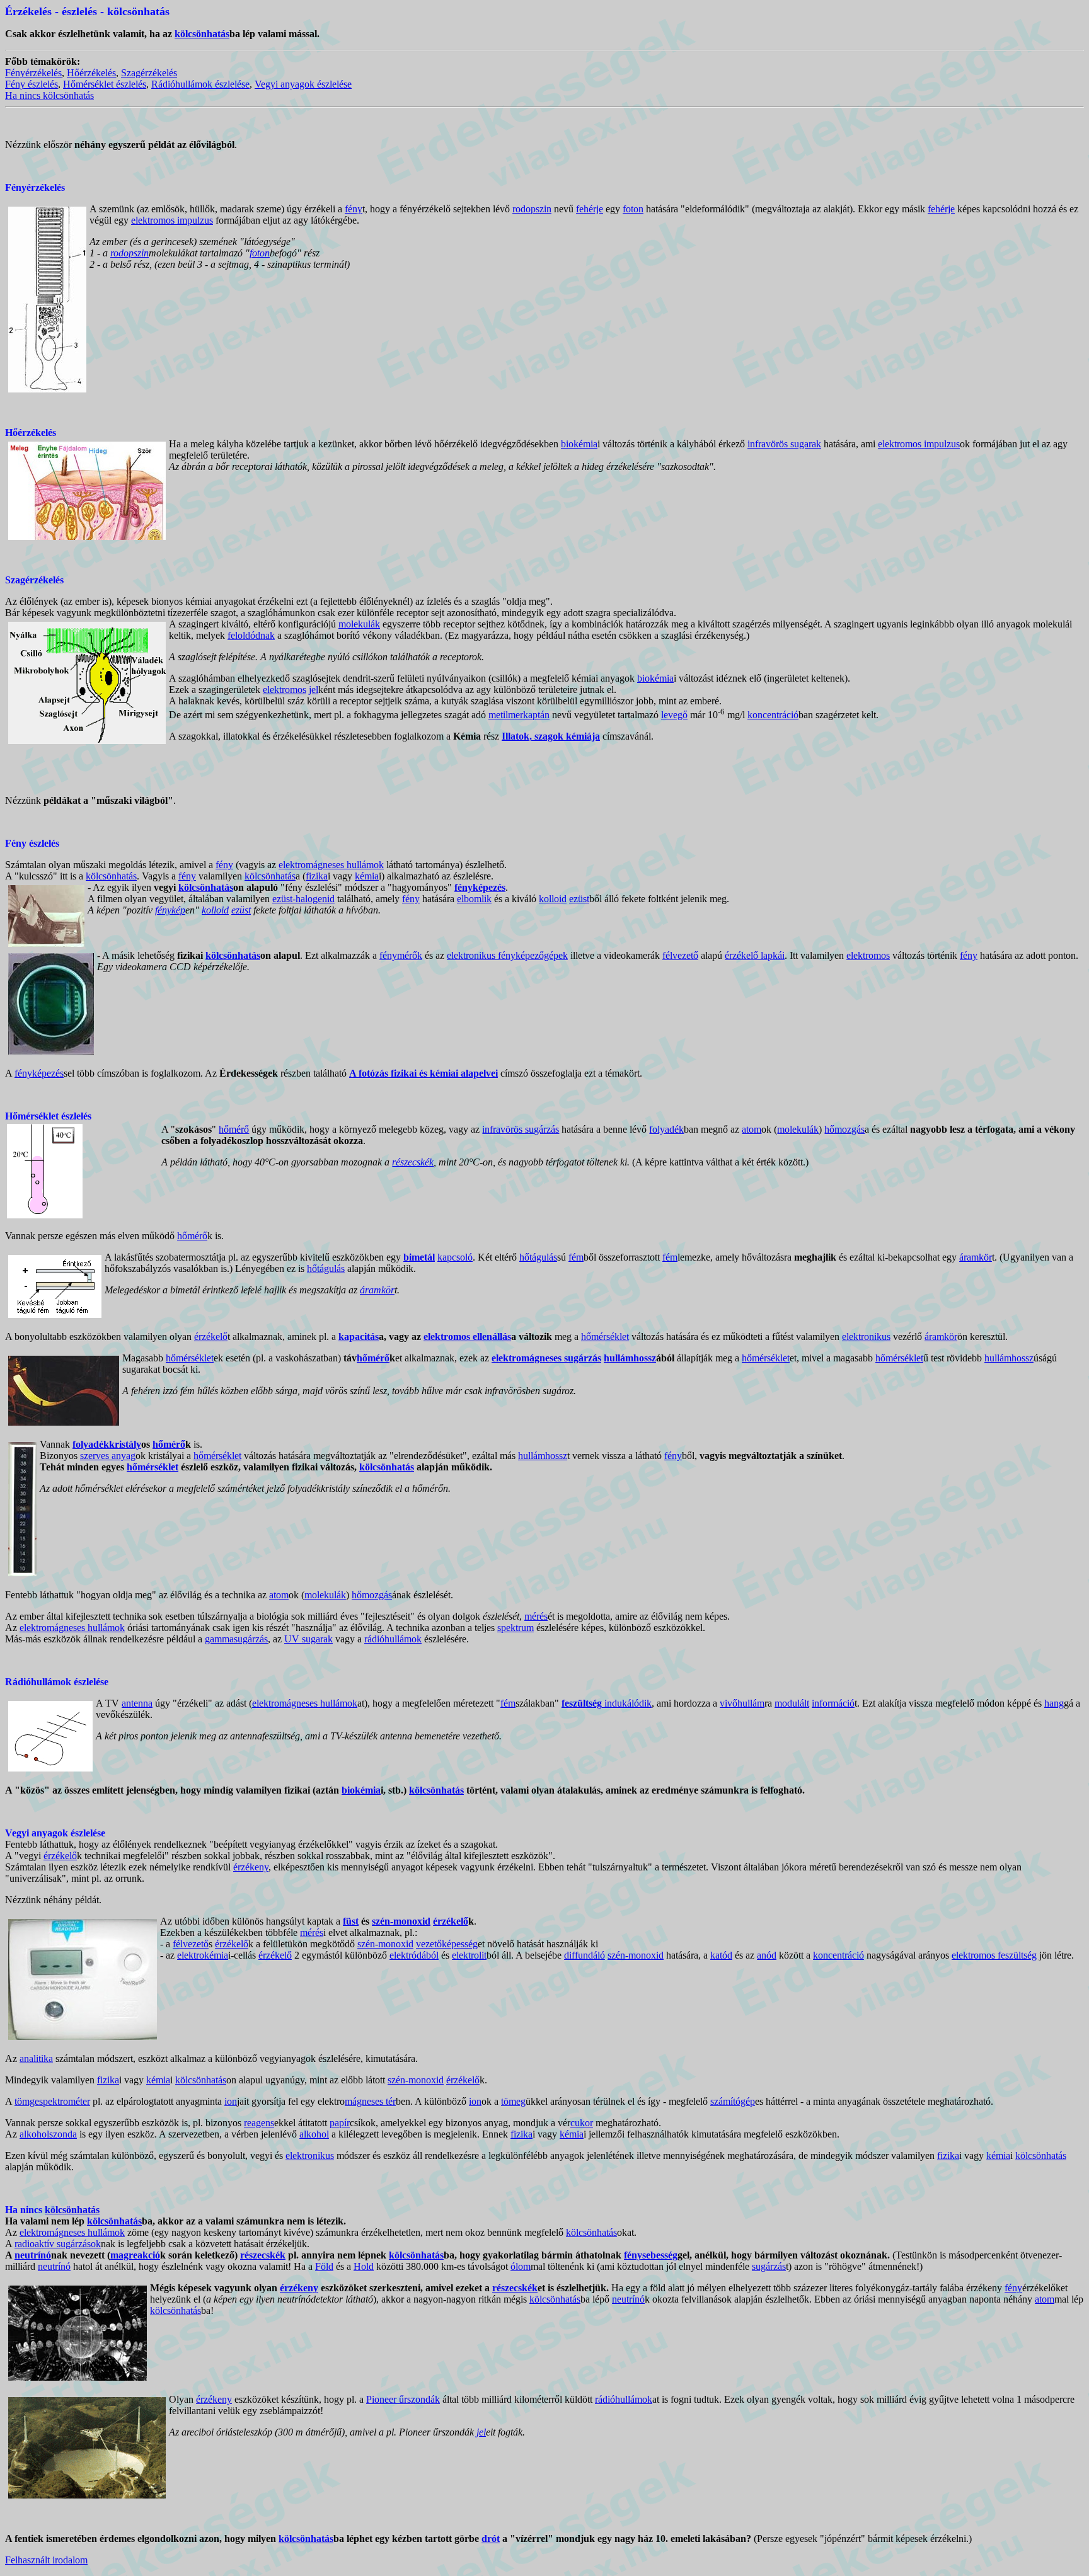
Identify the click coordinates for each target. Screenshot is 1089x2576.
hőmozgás (844, 1129)
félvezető (680, 955)
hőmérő (234, 1129)
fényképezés (39, 1073)
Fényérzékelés (33, 73)
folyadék (666, 1129)
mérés (536, 1616)
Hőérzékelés (91, 73)
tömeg (513, 2101)
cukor (582, 2123)
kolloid (553, 899)
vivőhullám (742, 1703)
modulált (792, 1703)
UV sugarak (308, 1639)
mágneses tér (370, 2101)
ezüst (579, 899)
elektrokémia (203, 1955)
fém (576, 1257)
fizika (317, 876)
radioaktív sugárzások (58, 2244)
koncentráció (773, 715)
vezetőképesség (447, 1944)
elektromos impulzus (172, 220)
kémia (367, 876)
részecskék (413, 1162)
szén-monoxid (401, 1921)
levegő (674, 715)
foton (633, 209)
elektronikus (866, 1337)
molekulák (359, 624)
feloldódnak (251, 635)
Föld (324, 2266)
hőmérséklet (605, 1337)
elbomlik (474, 899)
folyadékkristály (107, 1444)
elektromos (285, 690)
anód (767, 1955)
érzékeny (251, 1867)
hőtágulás (538, 1257)
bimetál (419, 1257)
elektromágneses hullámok (331, 865)
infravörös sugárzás (521, 1129)
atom (752, 1129)
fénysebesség (651, 2255)
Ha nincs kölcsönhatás (49, 95)
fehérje (590, 209)
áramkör (976, 1257)
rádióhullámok (393, 1639)
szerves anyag (108, 1456)
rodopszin (532, 209)
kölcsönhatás (202, 34)
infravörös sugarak (784, 444)
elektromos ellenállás (467, 1337)
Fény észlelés (32, 84)
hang (1054, 1703)
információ (833, 1703)
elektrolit (469, 1955)
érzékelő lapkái (755, 955)
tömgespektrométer (52, 2101)
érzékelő (211, 1337)
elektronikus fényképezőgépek (507, 955)
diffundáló (585, 1955)
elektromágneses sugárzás (546, 1358)
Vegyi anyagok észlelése (303, 84)
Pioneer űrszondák (403, 2399)
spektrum (516, 1628)
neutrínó (33, 2255)
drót (491, 2539)
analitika (36, 2058)
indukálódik (607, 1703)
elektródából (414, 1955)
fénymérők (401, 955)
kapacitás (359, 1337)
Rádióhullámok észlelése (200, 84)
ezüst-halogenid (303, 899)
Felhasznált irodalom (46, 2560)
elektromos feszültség (994, 1955)
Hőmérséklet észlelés (105, 84)
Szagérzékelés (149, 73)
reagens (259, 2123)
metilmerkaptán (519, 715)
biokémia (579, 444)
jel (314, 690)
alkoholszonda (48, 2134)
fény (354, 209)
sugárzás (769, 2266)
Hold (364, 2266)
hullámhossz (630, 1358)
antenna (137, 1703)
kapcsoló (455, 1257)
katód (721, 1955)
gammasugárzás (236, 1639)
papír (340, 2123)
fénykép (170, 910)
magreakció (135, 2255)
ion (231, 2101)
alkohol (314, 2134)
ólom (521, 2266)
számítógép (733, 2101)
